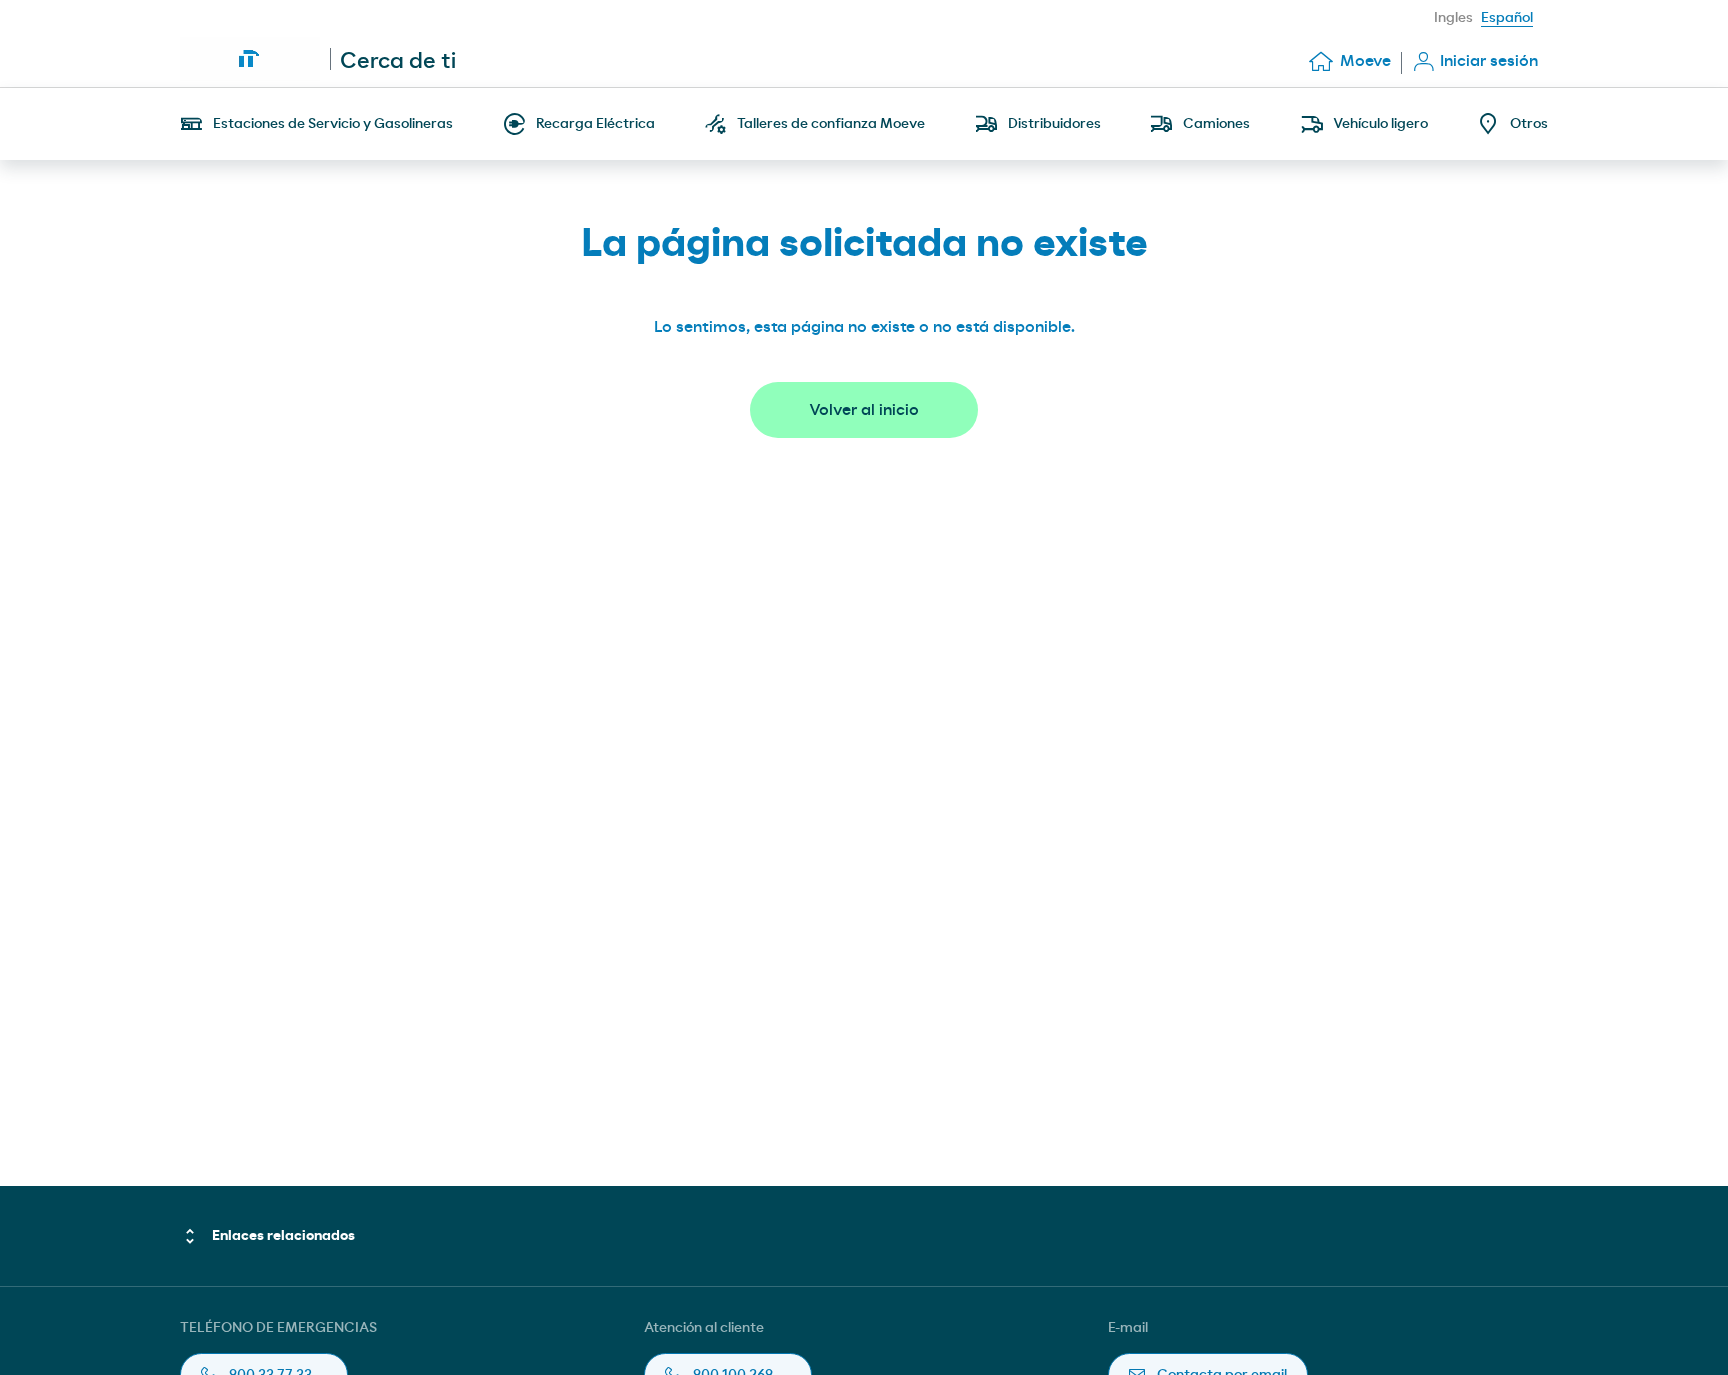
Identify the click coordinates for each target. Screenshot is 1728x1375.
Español (1507, 18)
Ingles (1453, 18)
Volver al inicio (864, 410)
